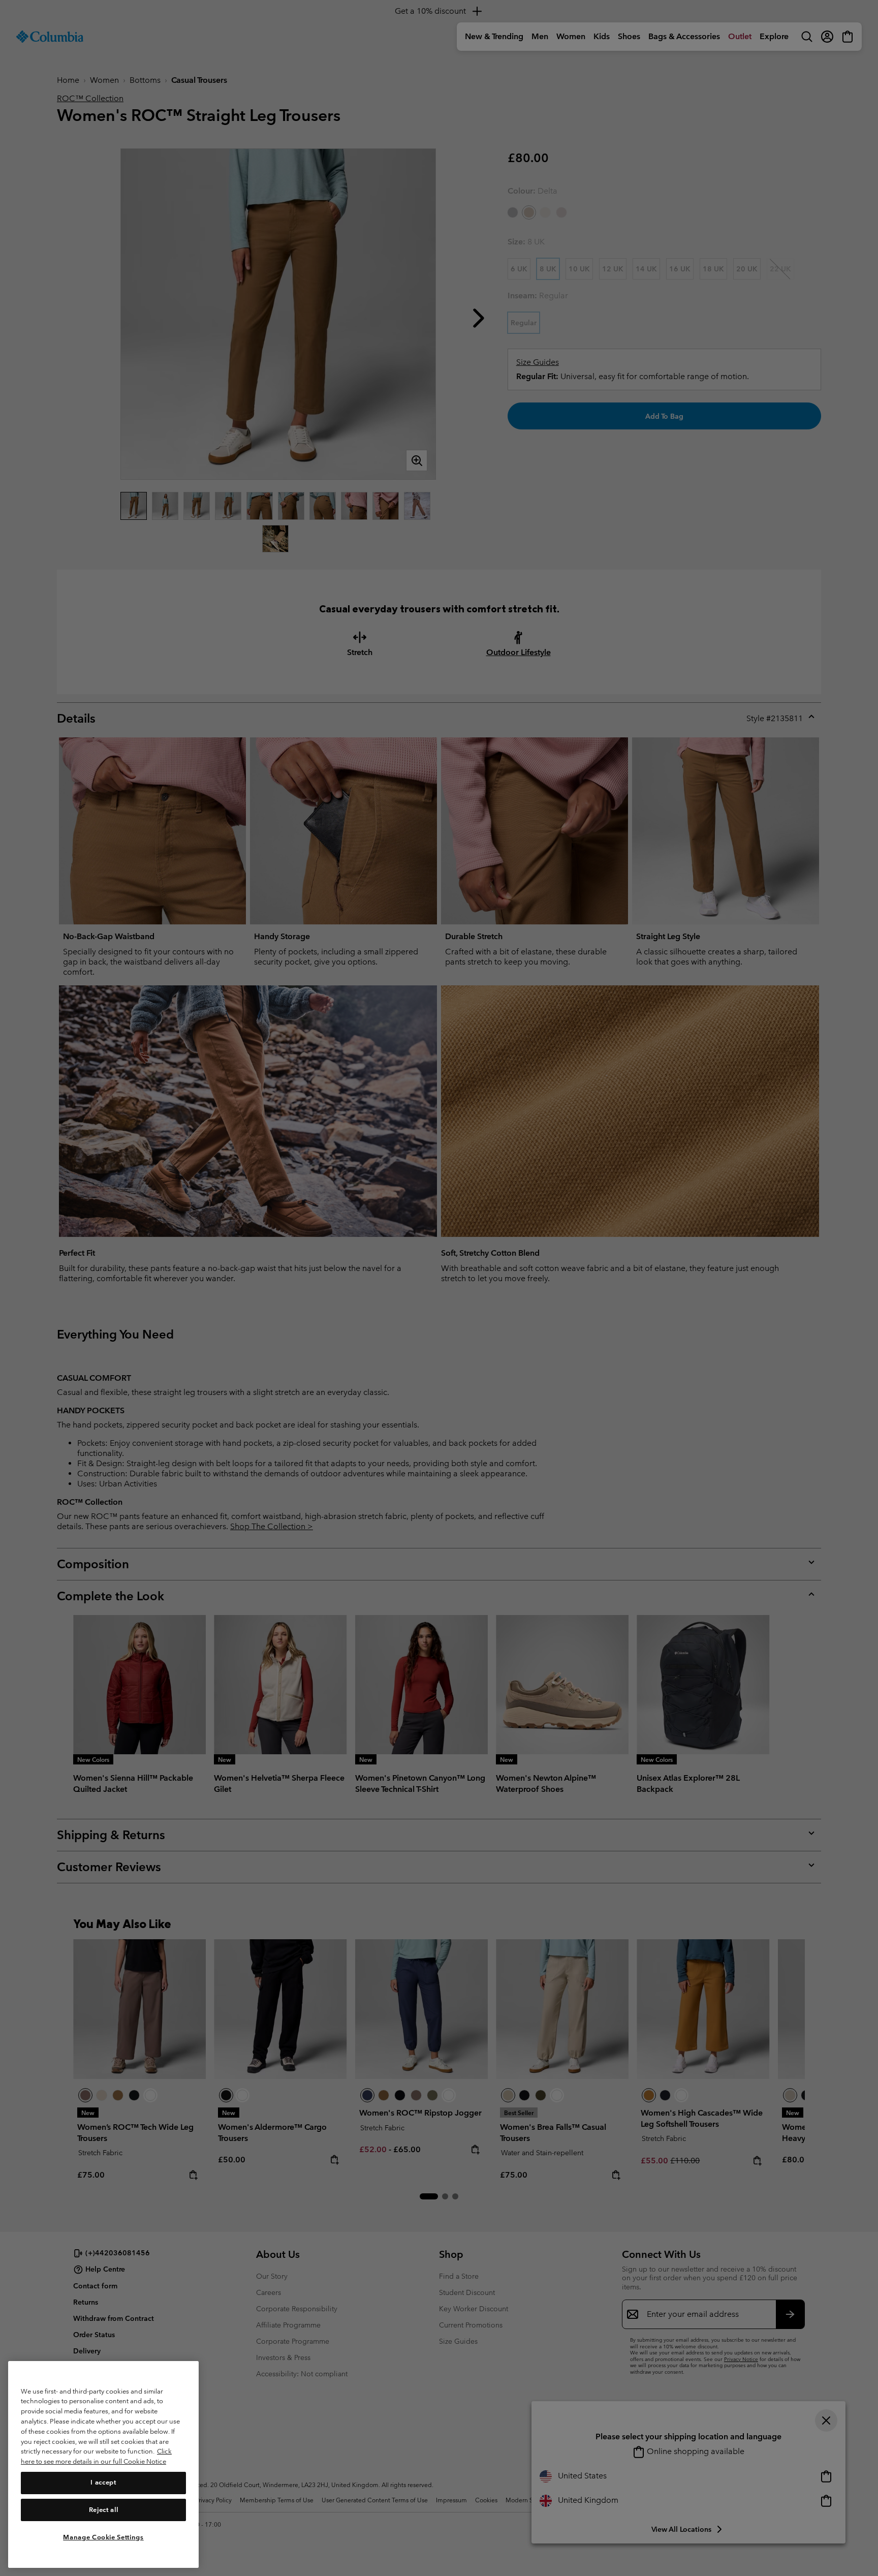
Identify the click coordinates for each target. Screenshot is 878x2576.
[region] (103, 2464)
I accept (103, 2482)
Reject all (104, 2510)
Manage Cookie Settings (103, 2537)
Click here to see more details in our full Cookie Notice (96, 2456)
